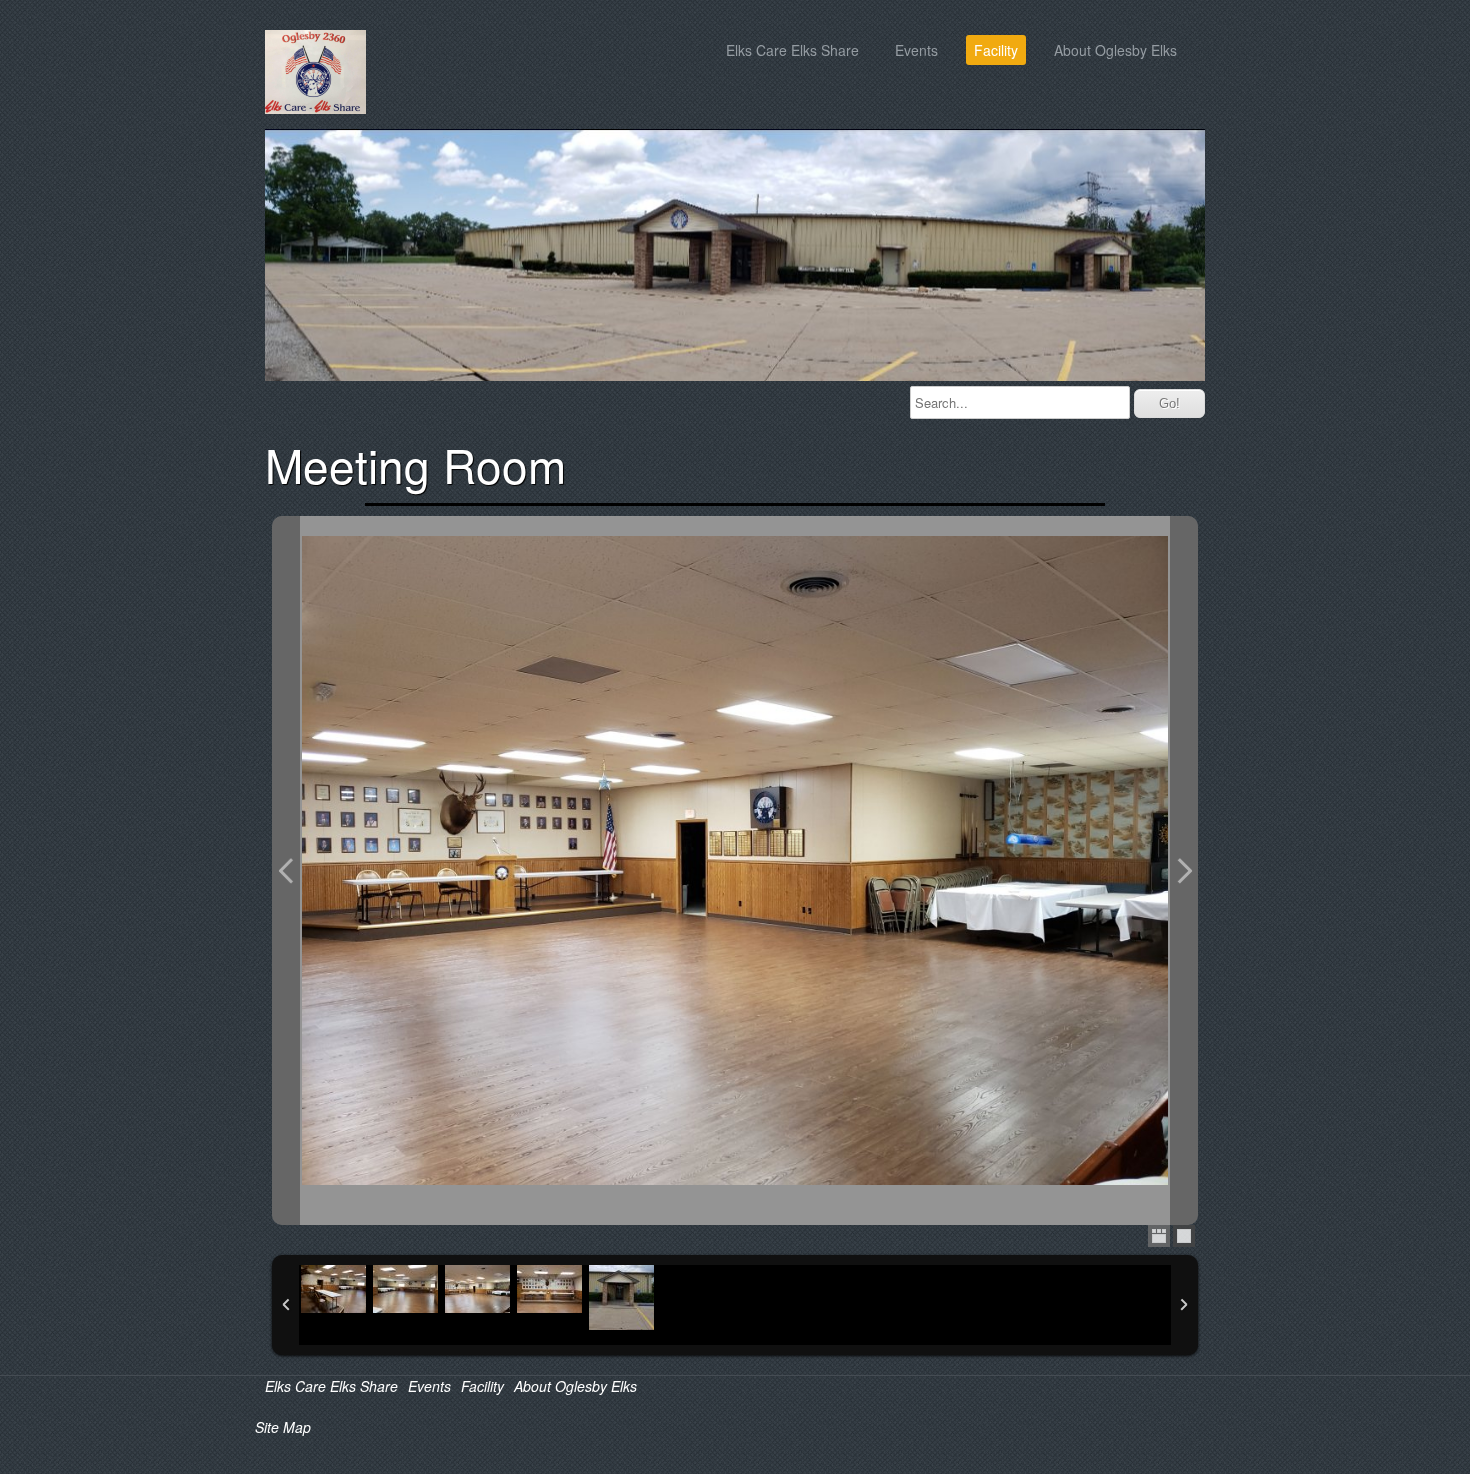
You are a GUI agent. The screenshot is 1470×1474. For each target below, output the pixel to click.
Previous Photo (286, 871)
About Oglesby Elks (1115, 50)
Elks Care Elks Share (792, 50)
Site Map (283, 1427)
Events (916, 50)
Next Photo (1184, 871)
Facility (996, 50)
